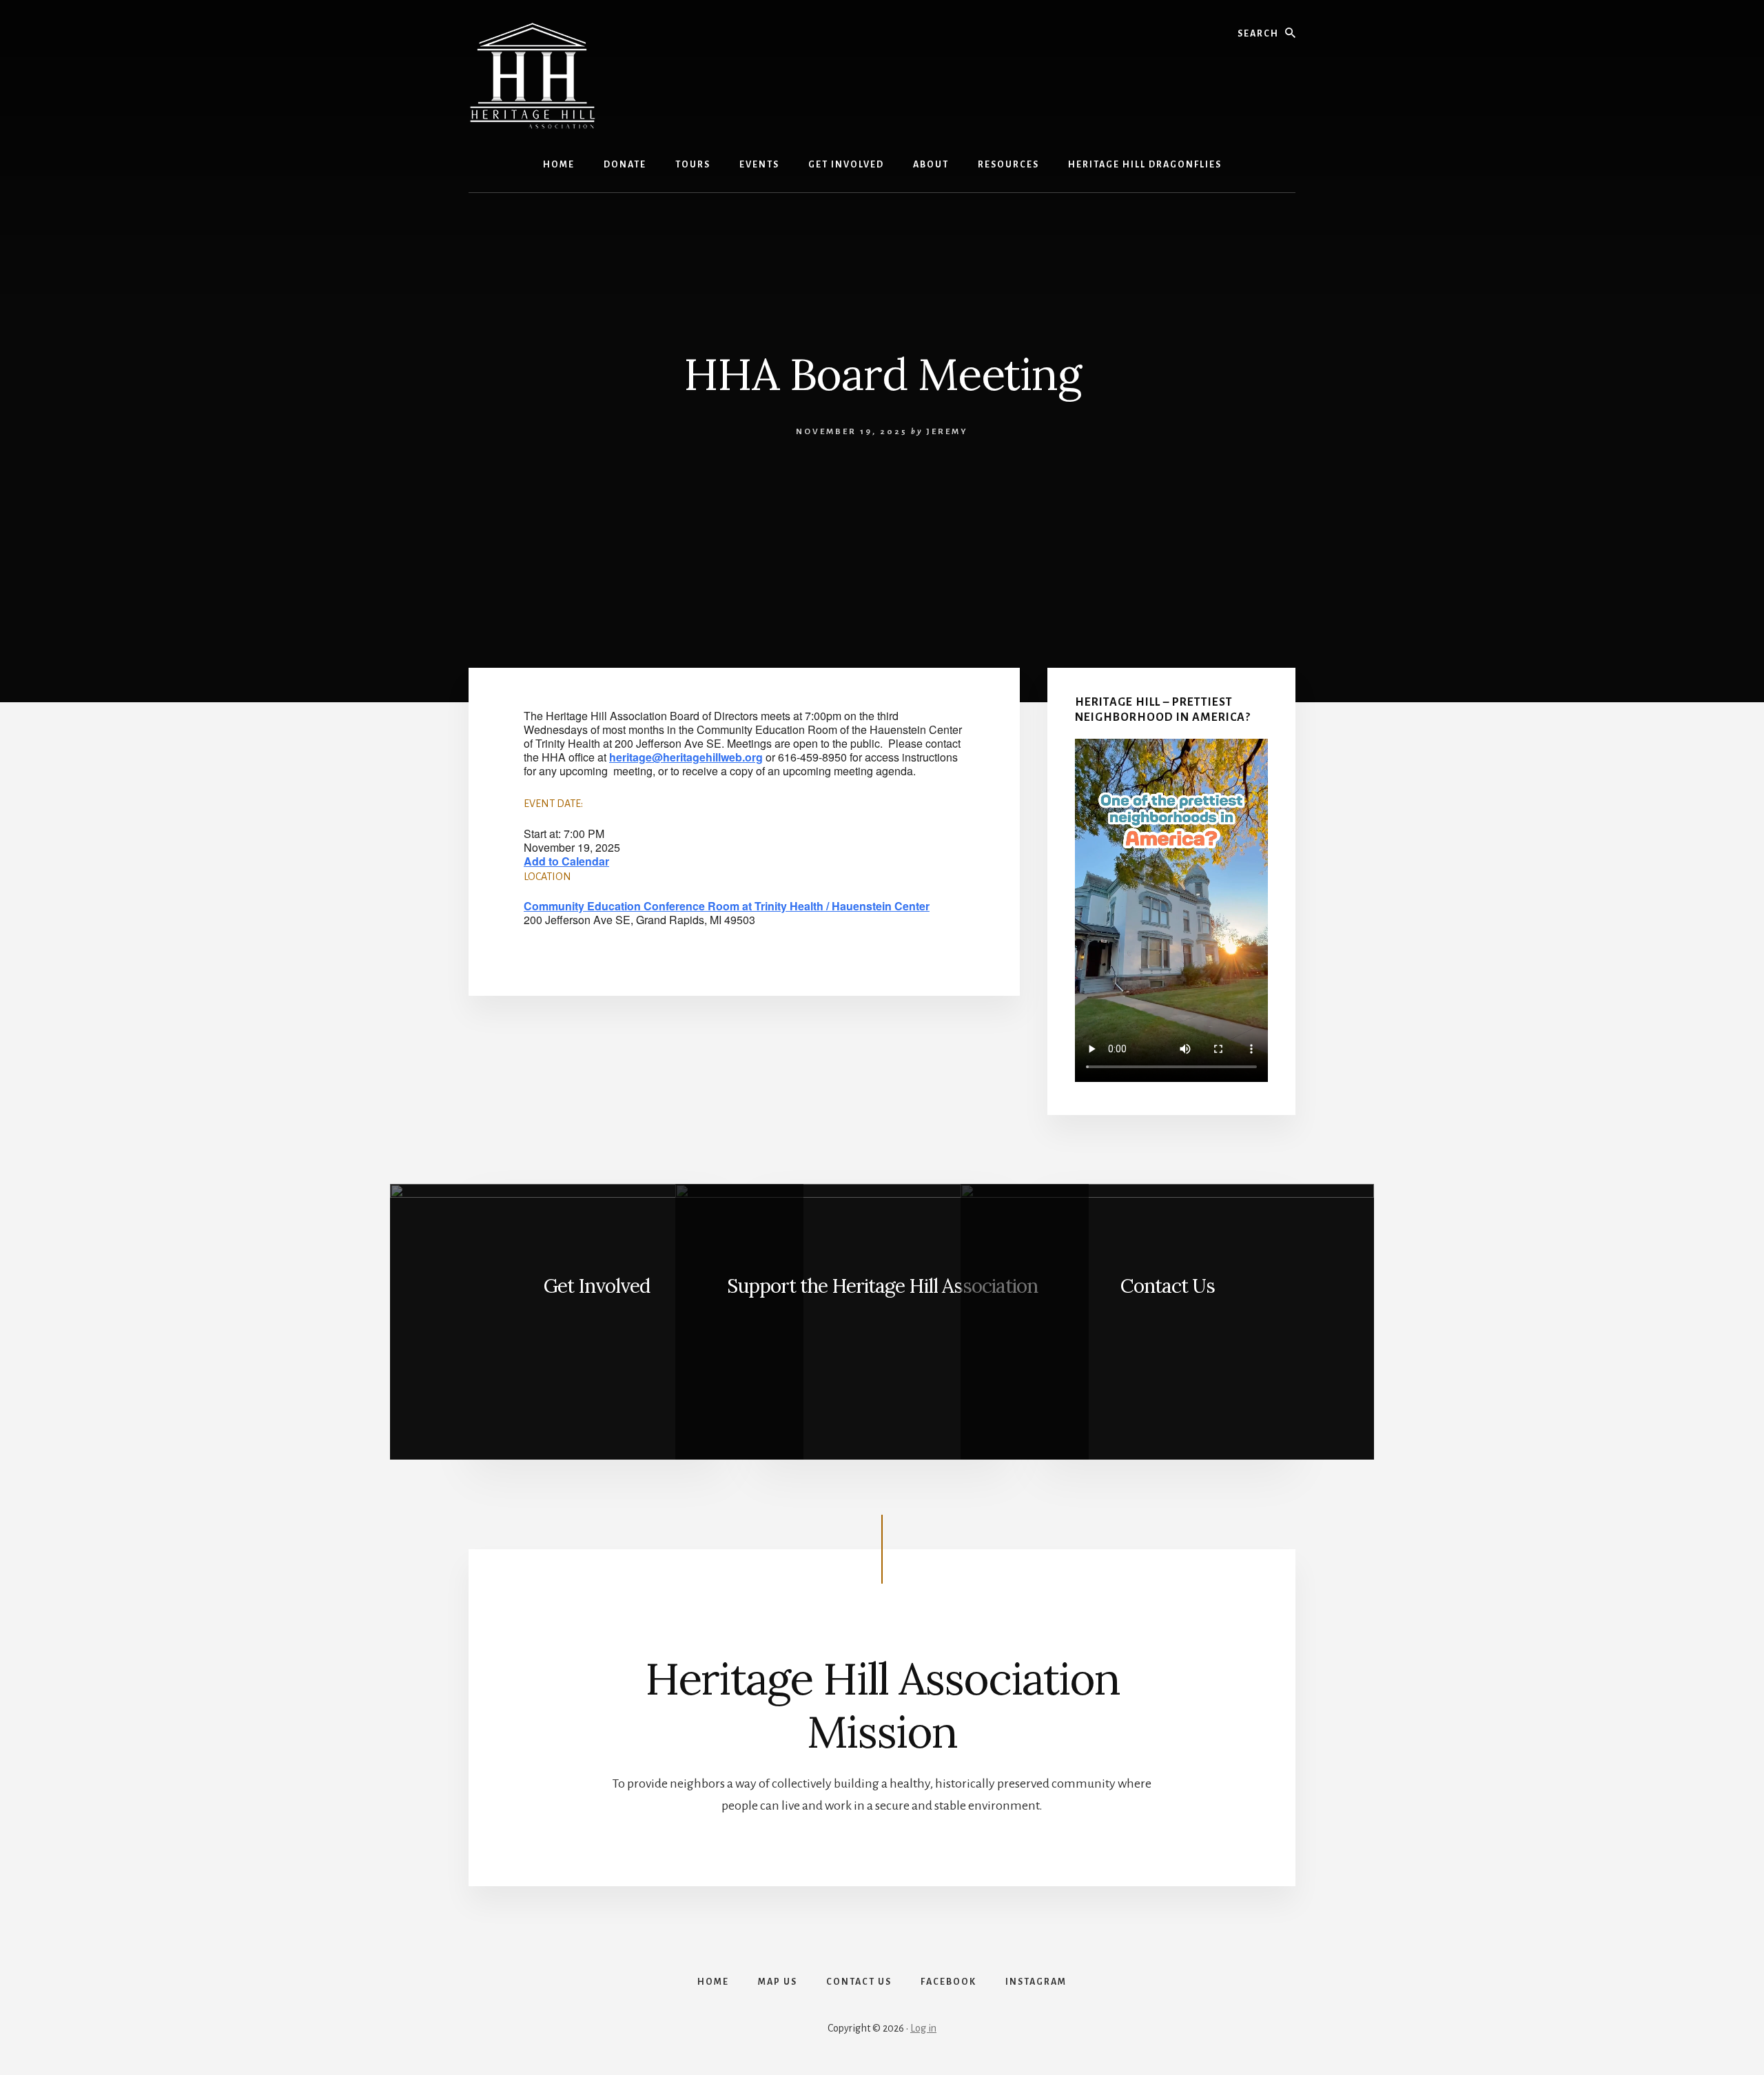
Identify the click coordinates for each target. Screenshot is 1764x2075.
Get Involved (597, 1286)
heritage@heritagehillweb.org (686, 757)
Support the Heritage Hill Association (882, 1286)
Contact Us (1168, 1286)
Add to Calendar (566, 861)
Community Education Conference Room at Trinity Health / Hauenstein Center (727, 906)
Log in (923, 2028)
